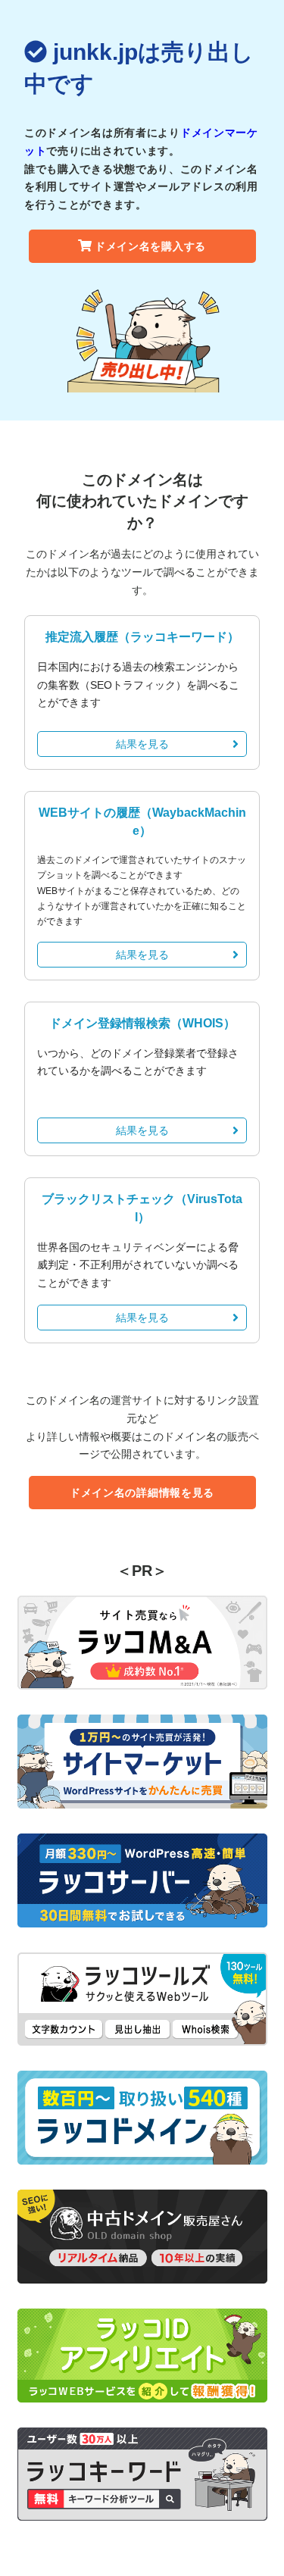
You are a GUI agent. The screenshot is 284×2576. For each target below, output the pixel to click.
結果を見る (142, 744)
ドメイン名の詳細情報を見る (142, 1493)
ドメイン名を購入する (150, 246)
